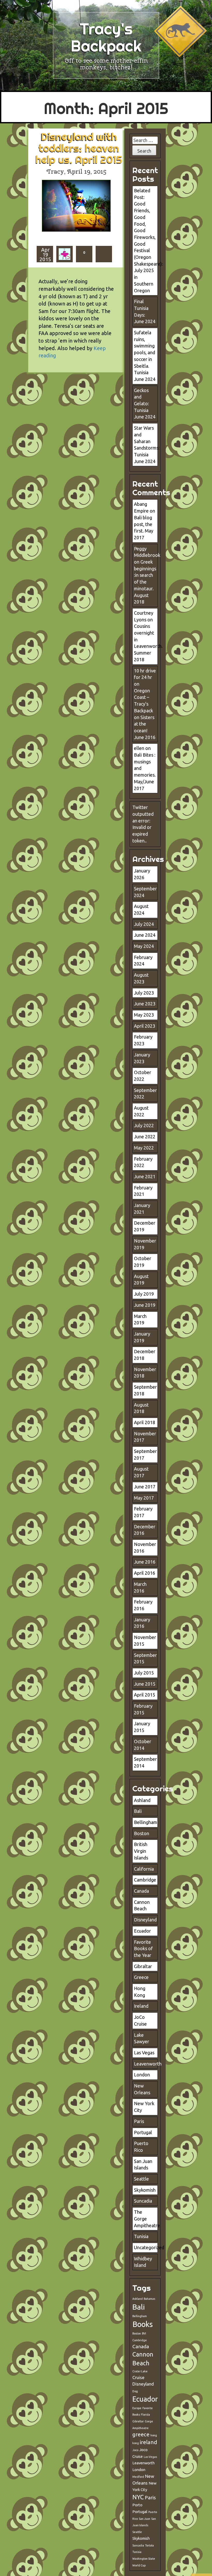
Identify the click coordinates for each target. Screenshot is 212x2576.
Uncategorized (149, 2247)
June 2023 (145, 1004)
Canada (141, 1891)
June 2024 (145, 935)
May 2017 (144, 1498)
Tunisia (141, 2236)
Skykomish (145, 2190)
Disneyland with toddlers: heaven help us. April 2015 (79, 148)
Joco (135, 2450)
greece (141, 2434)
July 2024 (144, 924)
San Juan (145, 2519)
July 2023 (144, 993)
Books (143, 2324)
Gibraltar (143, 1966)
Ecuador (142, 1931)
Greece (141, 1977)
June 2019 (145, 1305)
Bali (138, 1811)
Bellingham (146, 1822)
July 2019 (144, 1294)
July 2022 (144, 1125)
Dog (135, 2391)
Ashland (142, 1800)
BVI (144, 2333)
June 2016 (145, 1562)
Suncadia (143, 2201)
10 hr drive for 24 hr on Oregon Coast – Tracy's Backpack (145, 691)
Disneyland (145, 1920)
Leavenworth (148, 2064)
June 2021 (145, 1176)
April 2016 (145, 1573)
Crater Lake (140, 2371)
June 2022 (145, 1137)
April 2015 (145, 1695)
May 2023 (144, 1015)
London (142, 2075)
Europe (137, 2408)
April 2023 (145, 1026)
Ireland (141, 2006)
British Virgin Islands (141, 1851)
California (144, 1869)
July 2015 (144, 1673)
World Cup (139, 2565)
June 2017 (145, 1487)
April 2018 (145, 1422)
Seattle (141, 2179)
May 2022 (144, 1148)
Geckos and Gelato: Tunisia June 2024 (145, 404)
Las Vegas (144, 2053)
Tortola (149, 2545)
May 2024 (144, 946)
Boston (142, 1833)
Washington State (144, 2559)
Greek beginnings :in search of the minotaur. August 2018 (145, 582)
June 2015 (145, 1684)
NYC (138, 2497)
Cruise (138, 2377)
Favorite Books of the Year (143, 1949)
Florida (145, 2415)
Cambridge (145, 1880)
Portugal (143, 2132)
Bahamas (149, 2299)
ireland (149, 2442)
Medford (138, 2477)
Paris (139, 2121)
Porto (137, 2505)
